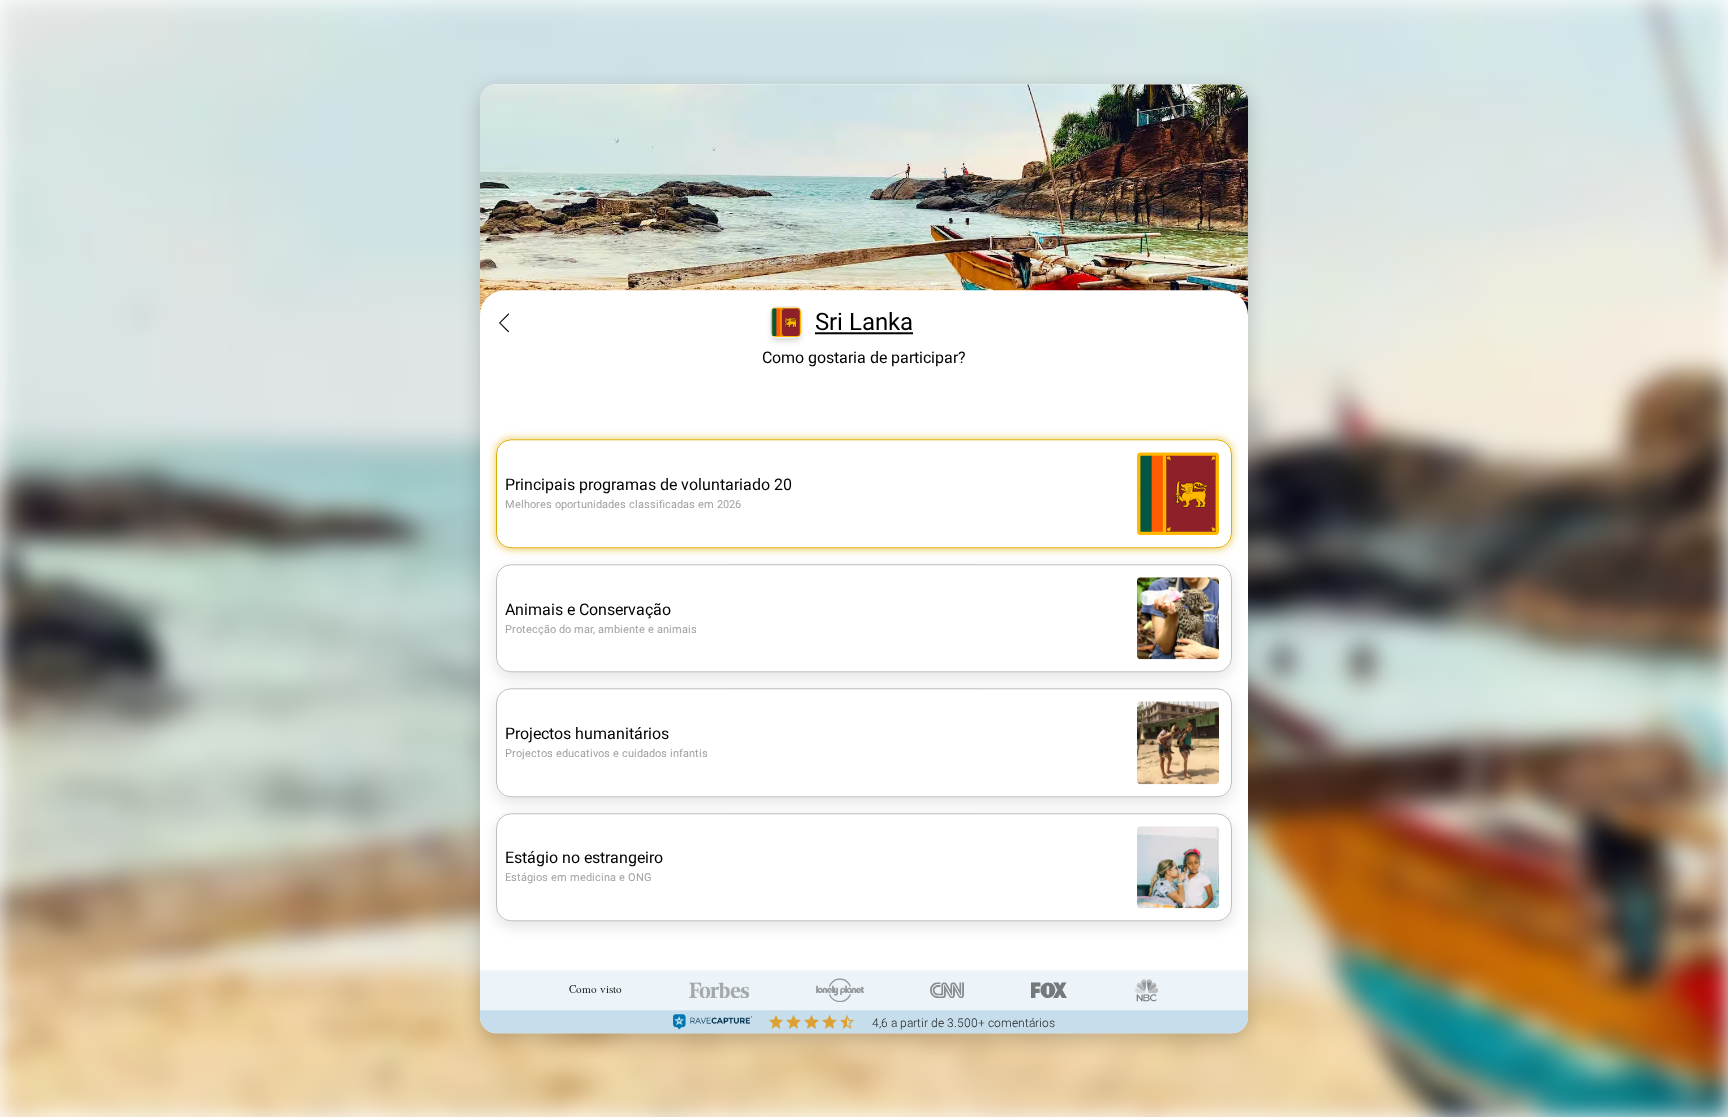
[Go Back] (504, 323)
